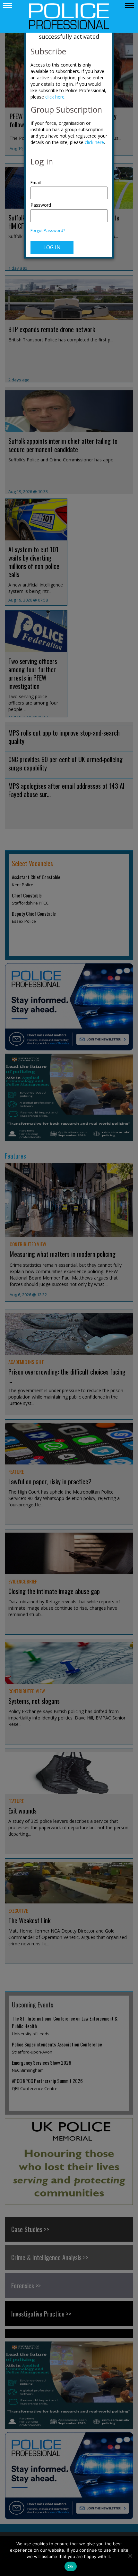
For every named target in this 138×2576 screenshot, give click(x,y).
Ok (71, 2566)
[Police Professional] (69, 16)
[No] (130, 2556)
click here (55, 97)
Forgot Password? (48, 231)
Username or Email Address (69, 179)
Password (41, 205)
